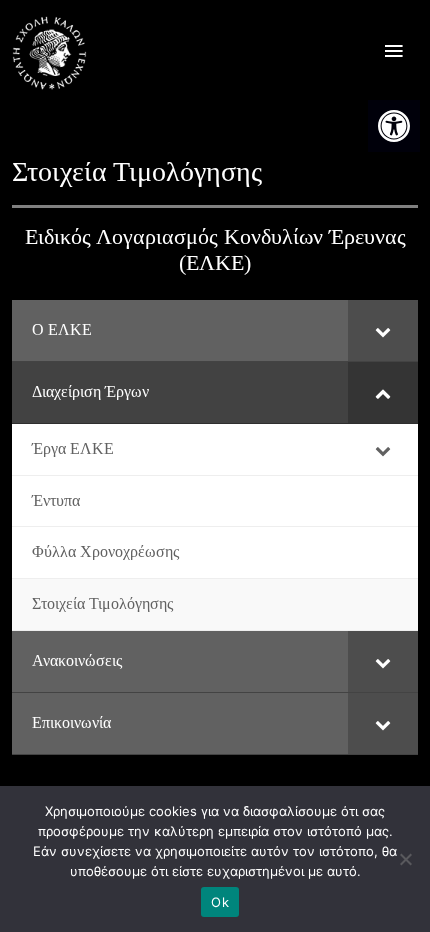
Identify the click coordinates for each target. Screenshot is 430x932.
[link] (394, 126)
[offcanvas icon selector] (393, 53)
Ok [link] (220, 902)
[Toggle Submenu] (383, 330)
